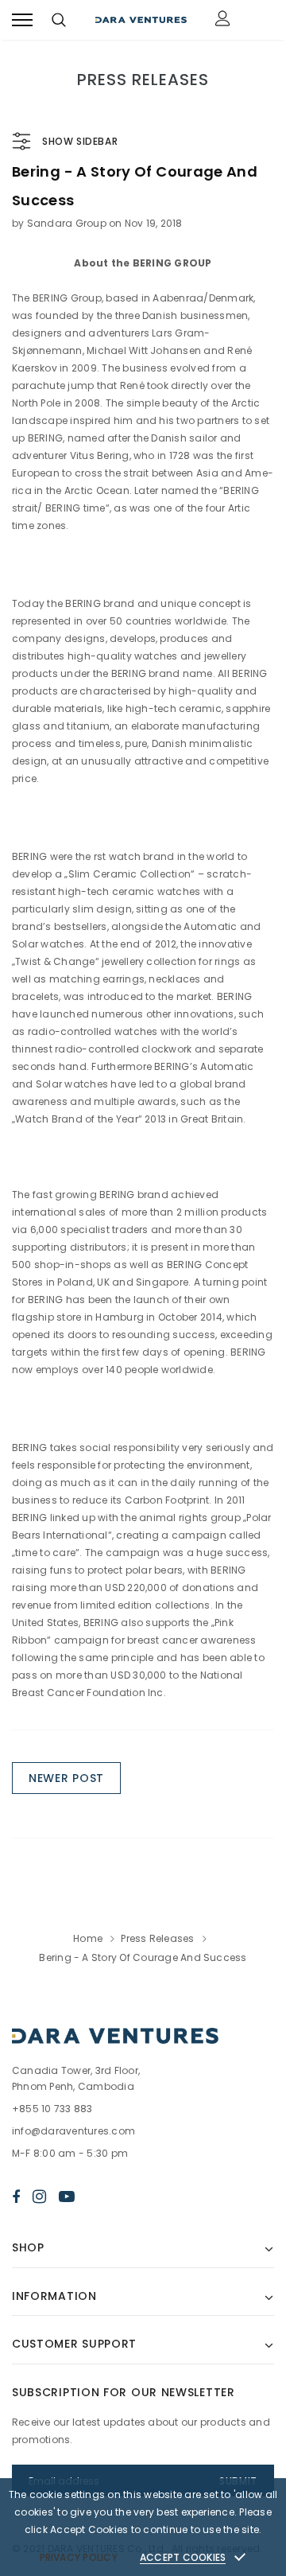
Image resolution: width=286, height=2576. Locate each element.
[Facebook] (16, 2197)
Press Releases (157, 1938)
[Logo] (141, 20)
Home (88, 1938)
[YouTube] (67, 2197)
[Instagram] (39, 2197)
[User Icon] (223, 20)
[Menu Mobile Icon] (22, 20)
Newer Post (66, 1778)
